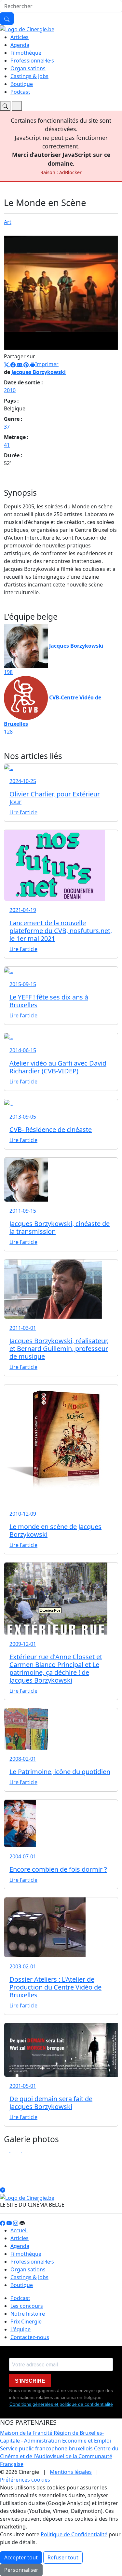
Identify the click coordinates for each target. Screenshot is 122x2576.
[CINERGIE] (27, 29)
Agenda (20, 45)
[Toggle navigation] (5, 106)
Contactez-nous (30, 2337)
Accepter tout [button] (21, 2557)
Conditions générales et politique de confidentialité (61, 2404)
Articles (20, 37)
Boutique (22, 84)
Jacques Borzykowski (39, 372)
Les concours (27, 2306)
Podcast (20, 92)
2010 (10, 390)
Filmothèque (26, 53)
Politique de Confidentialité (74, 2534)
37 (7, 427)
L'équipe (20, 2329)
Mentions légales (71, 2472)
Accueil (19, 2230)
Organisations (28, 68)
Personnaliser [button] (21, 2570)
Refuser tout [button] (63, 2557)
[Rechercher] (7, 19)
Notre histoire (28, 2314)
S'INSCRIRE (30, 2381)
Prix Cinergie (26, 2321)
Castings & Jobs (29, 76)
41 (7, 445)
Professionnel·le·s (32, 61)
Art (8, 222)
